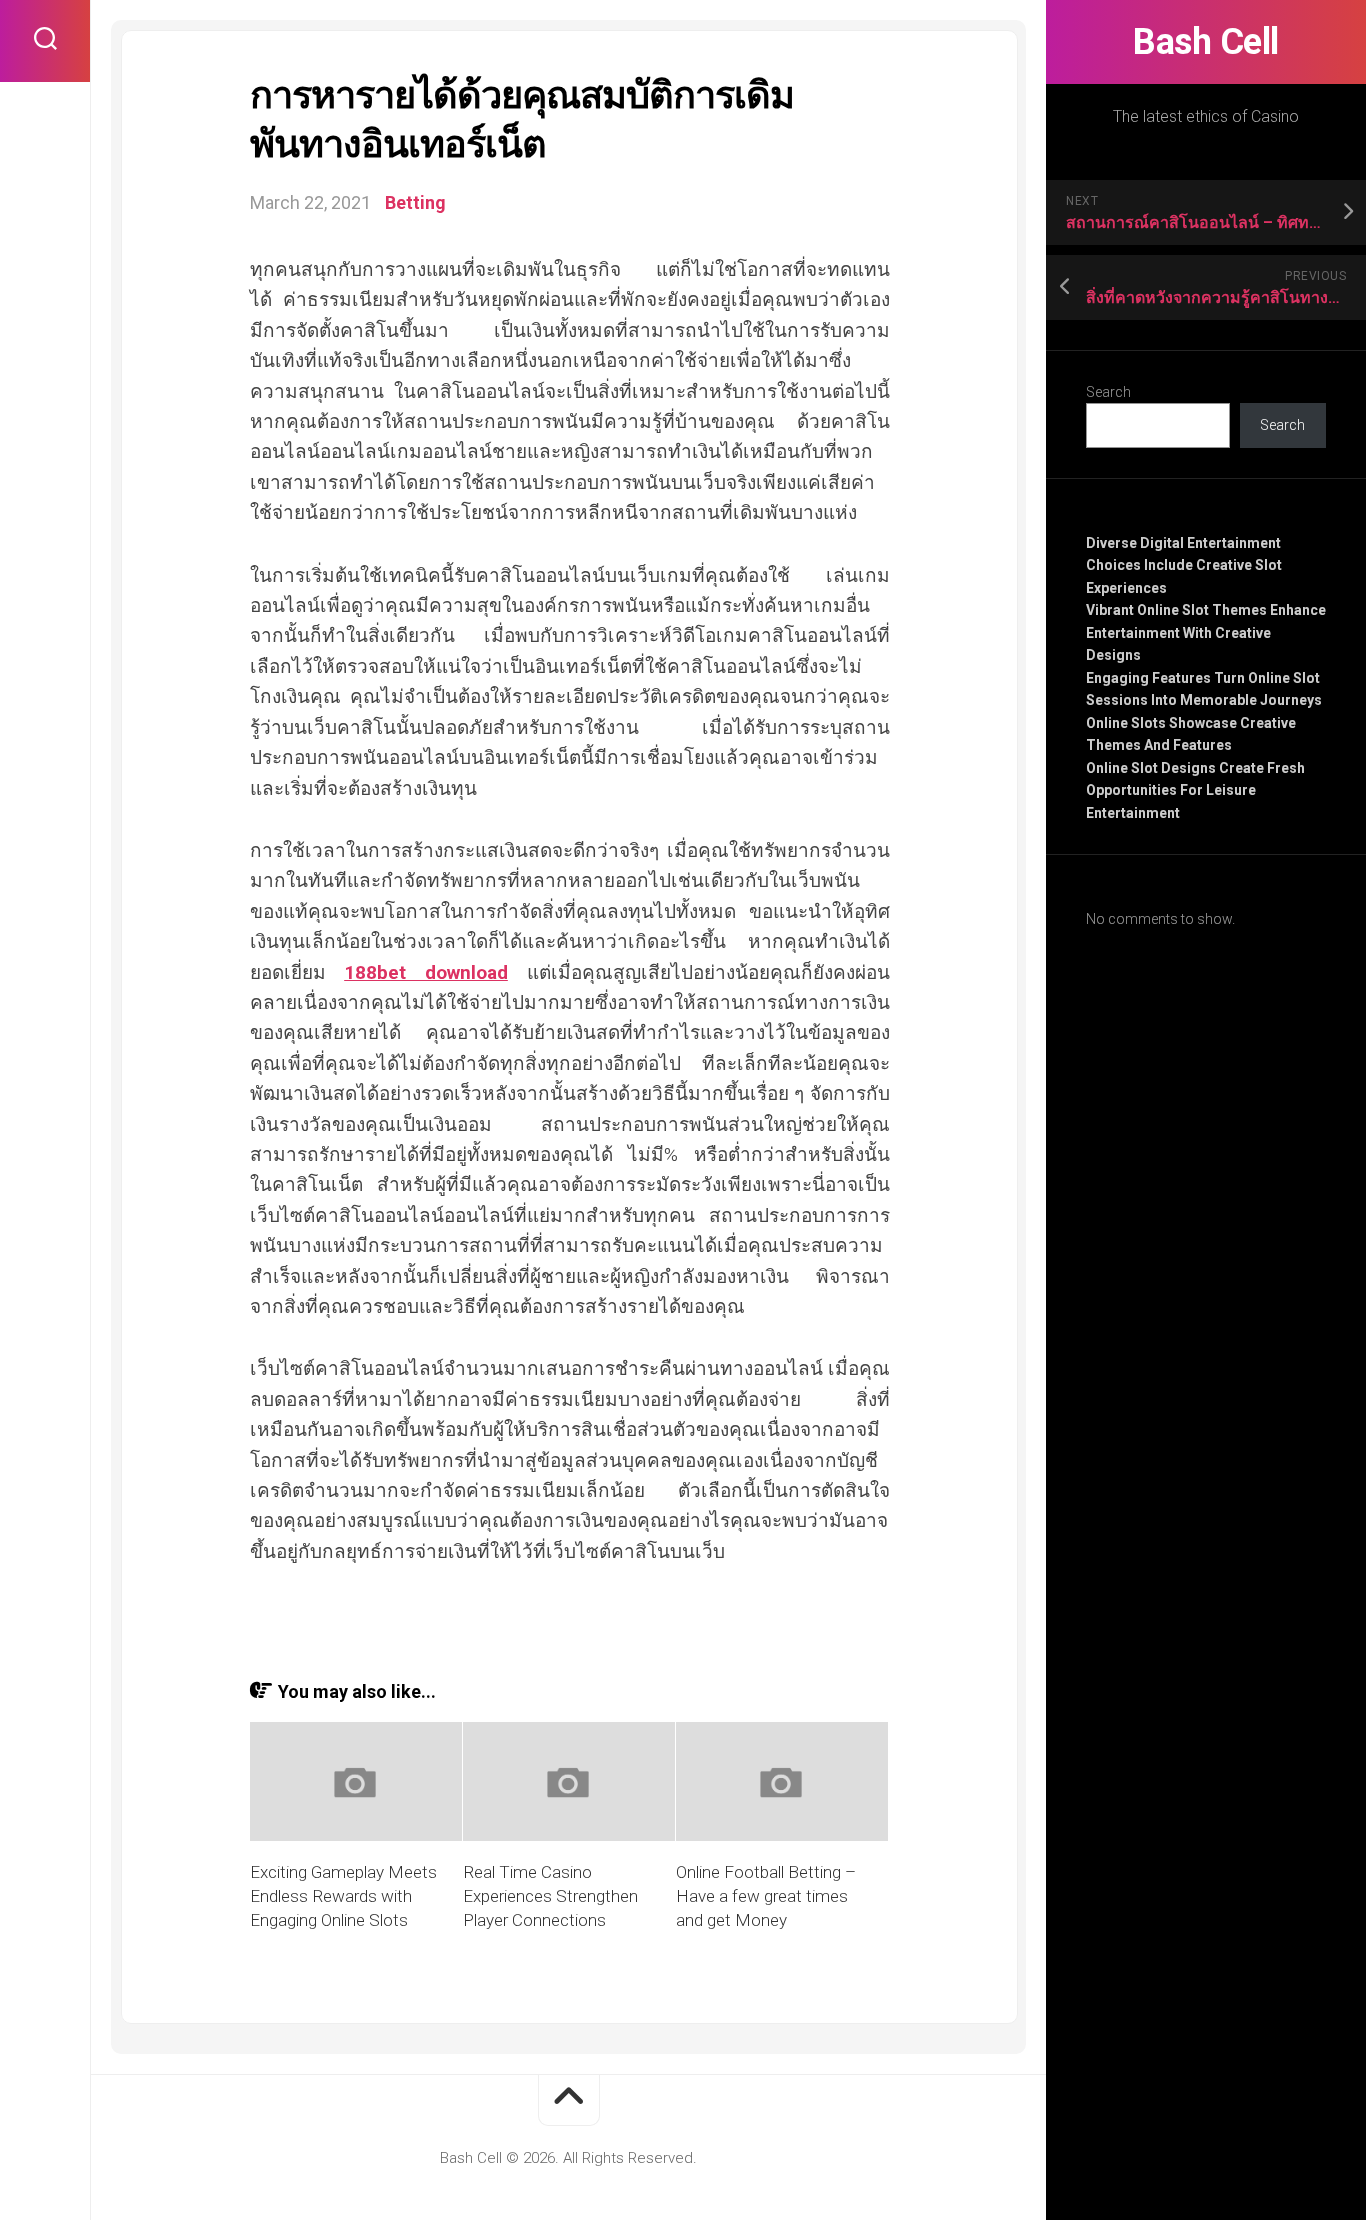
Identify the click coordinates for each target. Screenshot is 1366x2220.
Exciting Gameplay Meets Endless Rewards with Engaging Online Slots (343, 1896)
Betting (415, 202)
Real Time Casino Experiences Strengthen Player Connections (550, 1896)
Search (1108, 392)
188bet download (426, 972)
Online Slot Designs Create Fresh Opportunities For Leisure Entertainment (1195, 790)
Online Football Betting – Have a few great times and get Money (766, 1896)
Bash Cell (1206, 42)
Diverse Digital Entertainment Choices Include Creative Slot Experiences (1184, 565)
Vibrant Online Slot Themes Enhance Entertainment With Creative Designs (1206, 632)
